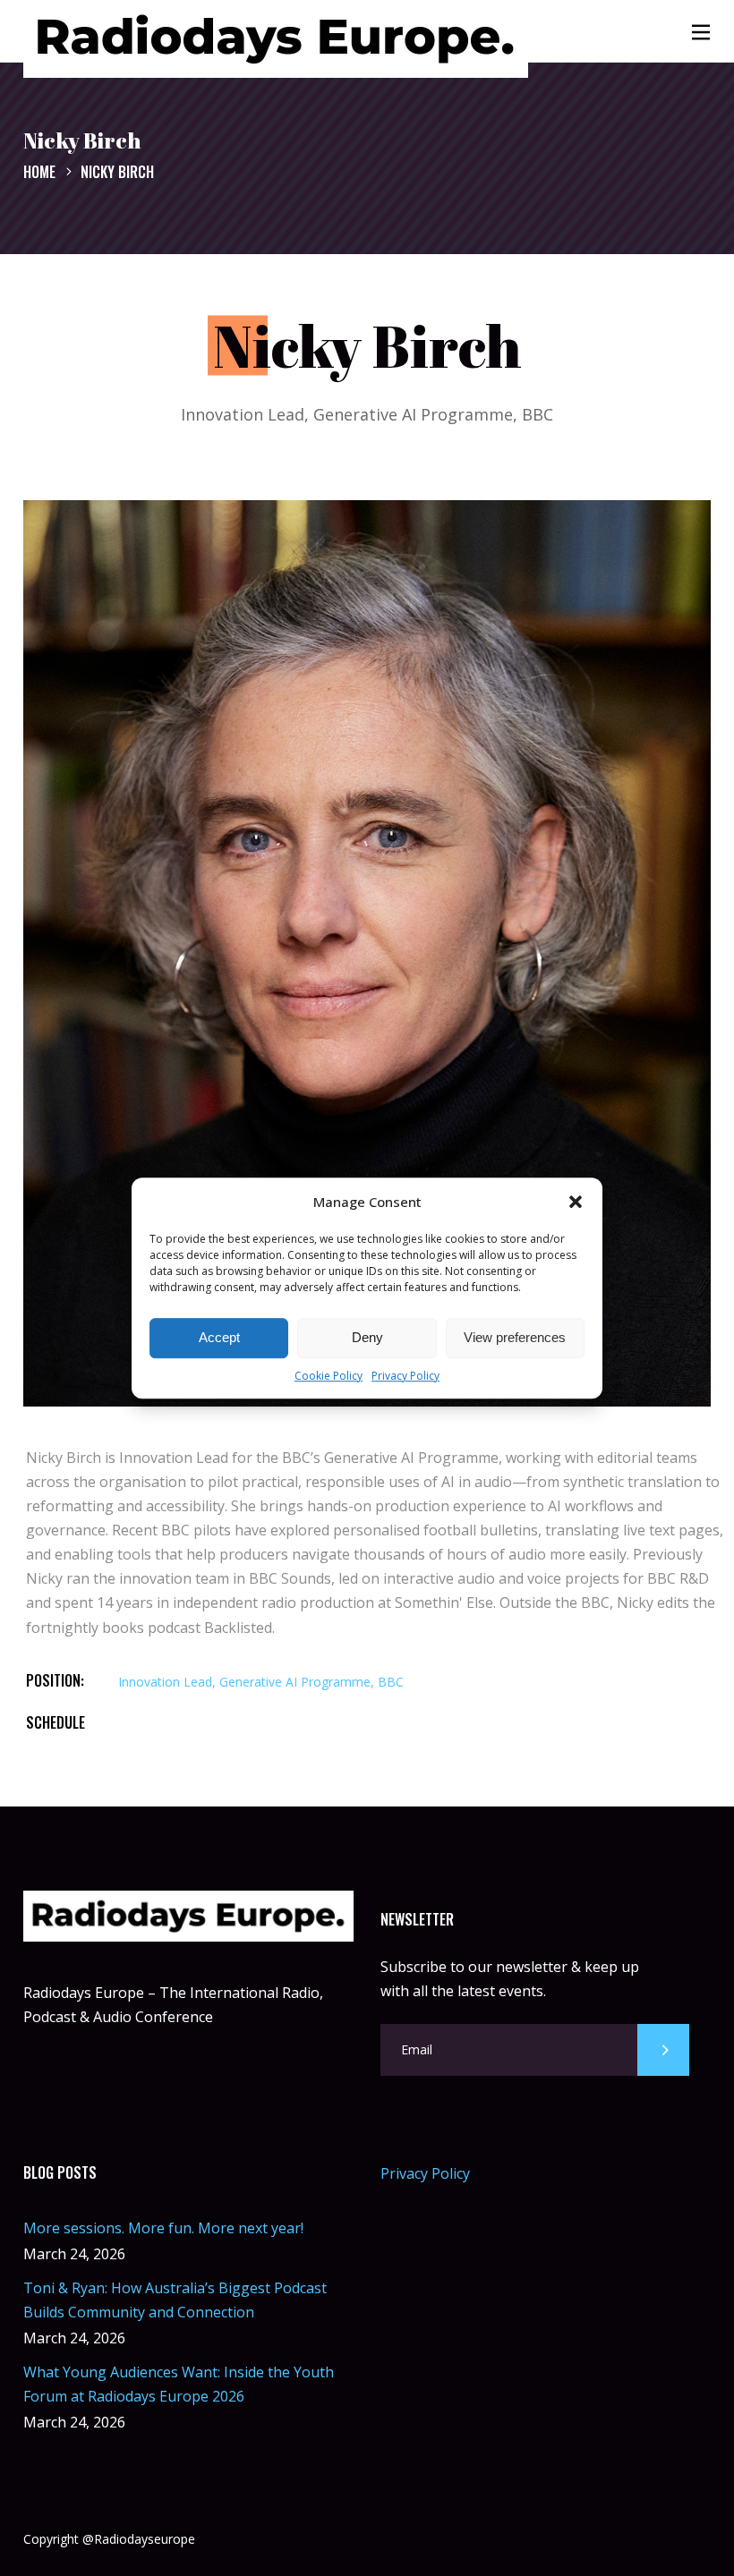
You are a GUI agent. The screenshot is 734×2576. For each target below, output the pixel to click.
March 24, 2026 (74, 2254)
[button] (576, 1202)
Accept (219, 1338)
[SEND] (663, 2050)
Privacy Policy (405, 1376)
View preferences (515, 1338)
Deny (367, 1338)
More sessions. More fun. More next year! (163, 2228)
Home (39, 172)
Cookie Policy (329, 1376)
